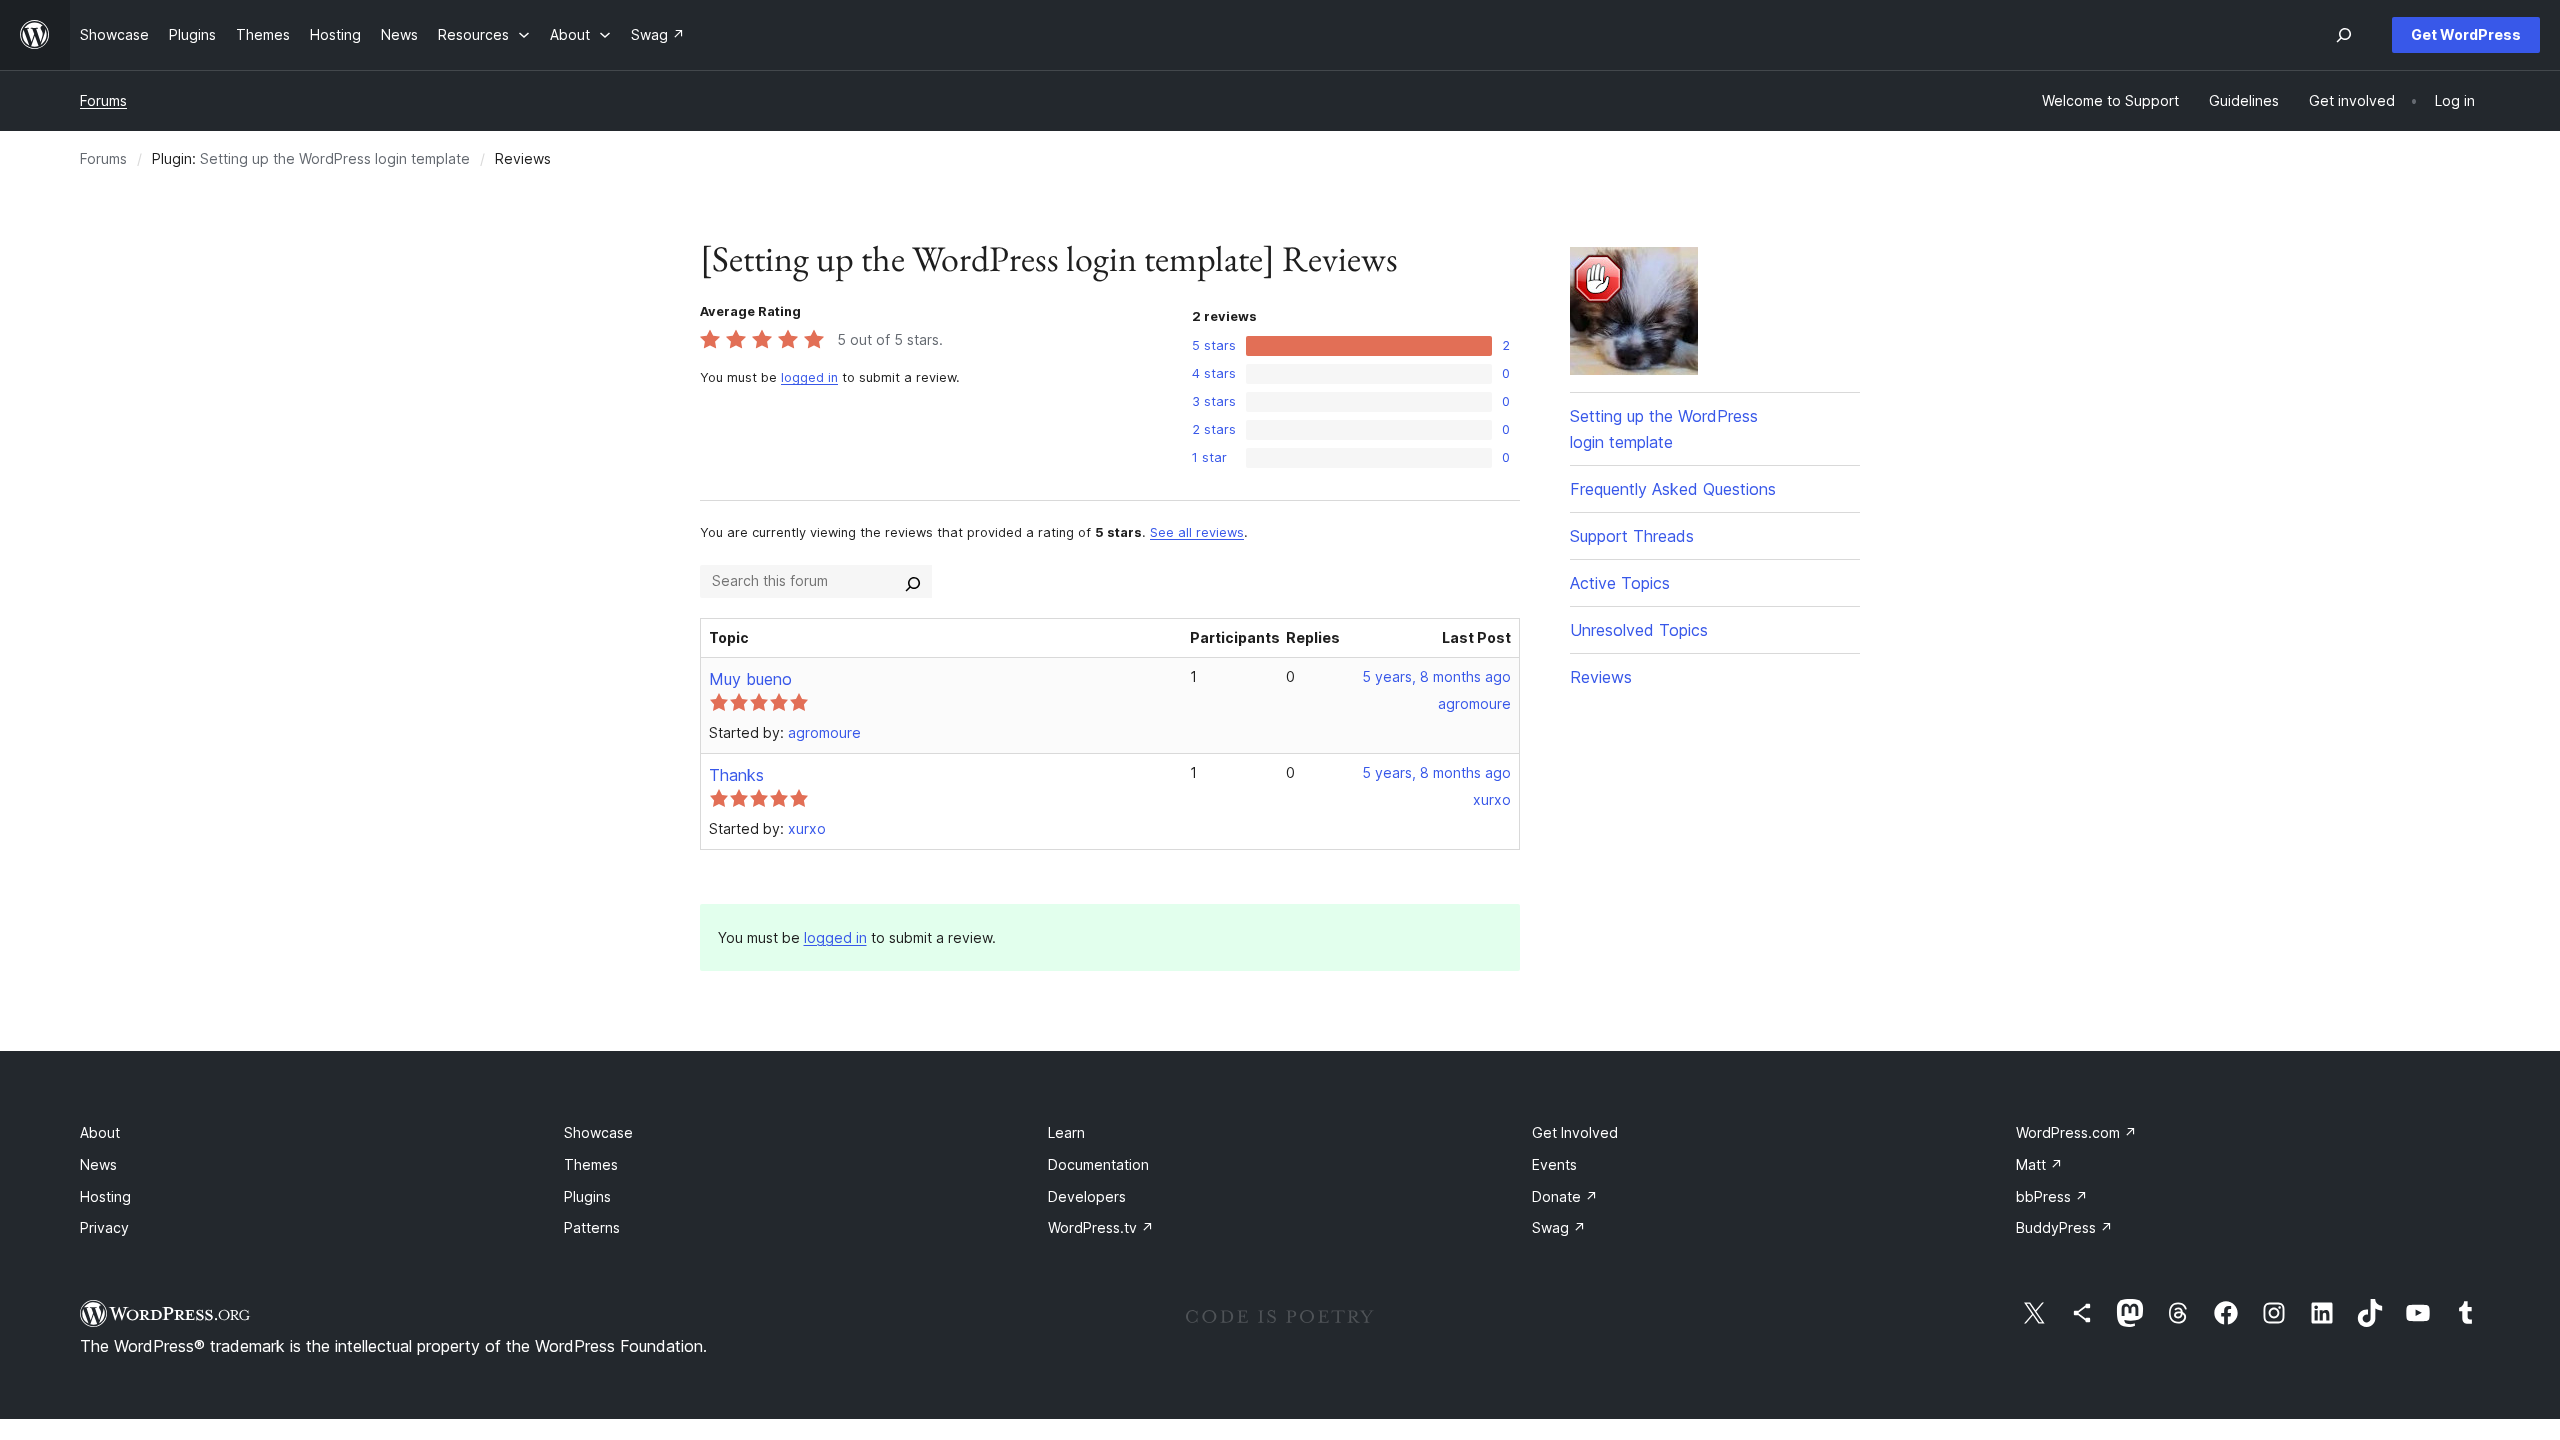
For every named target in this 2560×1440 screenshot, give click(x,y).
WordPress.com (2076, 1132)
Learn (1066, 1132)
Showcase (598, 1132)
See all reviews (1197, 532)
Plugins (587, 1196)
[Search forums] (913, 581)
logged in (809, 377)
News (98, 1164)
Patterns (592, 1227)
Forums (103, 100)
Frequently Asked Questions (1673, 489)
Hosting (105, 1196)
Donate (1565, 1196)
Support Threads (1632, 536)
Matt (2039, 1164)
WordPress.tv (1101, 1227)
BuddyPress (2064, 1227)
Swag (1559, 1227)
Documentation (1098, 1164)
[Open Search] (2344, 35)
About (100, 1132)
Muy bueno (750, 679)
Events (1554, 1164)
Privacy (104, 1227)
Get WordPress (2466, 34)
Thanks (736, 775)
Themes (591, 1164)
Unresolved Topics (1639, 630)
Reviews (1601, 677)
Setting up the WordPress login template (335, 158)
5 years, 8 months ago (1436, 676)
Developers (1087, 1196)
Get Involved (1575, 1132)
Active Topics (1620, 583)
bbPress (2052, 1196)
